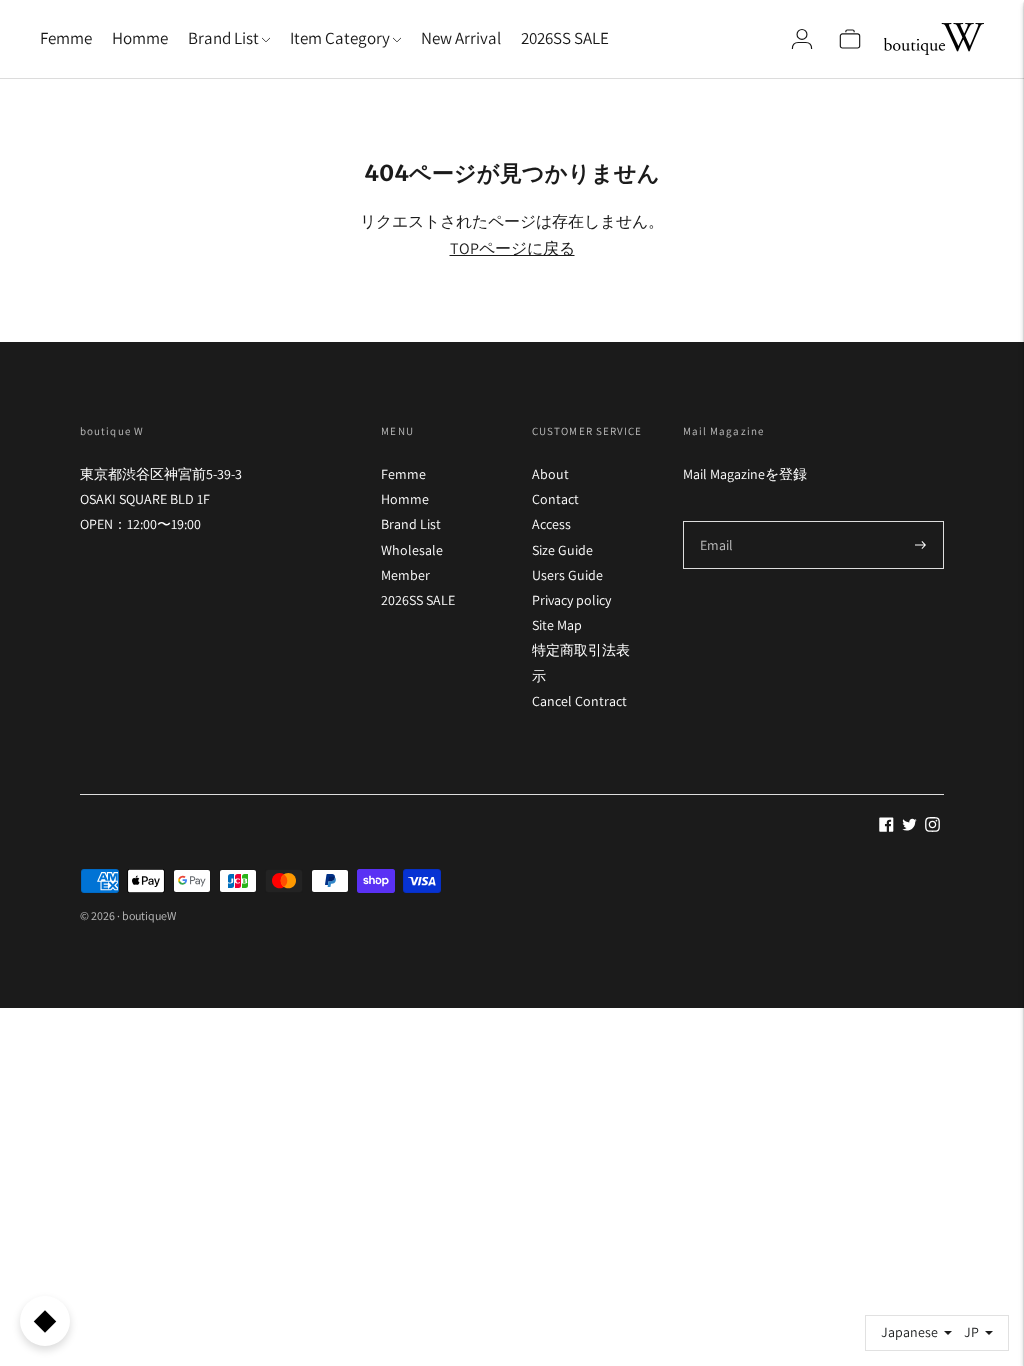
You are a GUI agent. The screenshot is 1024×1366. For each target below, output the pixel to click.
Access (551, 524)
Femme (66, 38)
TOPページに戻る (512, 248)
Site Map (557, 625)
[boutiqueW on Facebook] (886, 827)
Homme (140, 38)
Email (717, 520)
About (550, 474)
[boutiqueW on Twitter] (909, 827)
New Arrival (461, 38)
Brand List (411, 524)
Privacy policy (571, 600)
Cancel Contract (579, 701)
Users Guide (567, 575)
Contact (555, 499)
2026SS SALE (565, 38)
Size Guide (562, 550)
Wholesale (412, 550)
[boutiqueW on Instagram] (932, 827)
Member (405, 575)
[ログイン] (802, 39)
